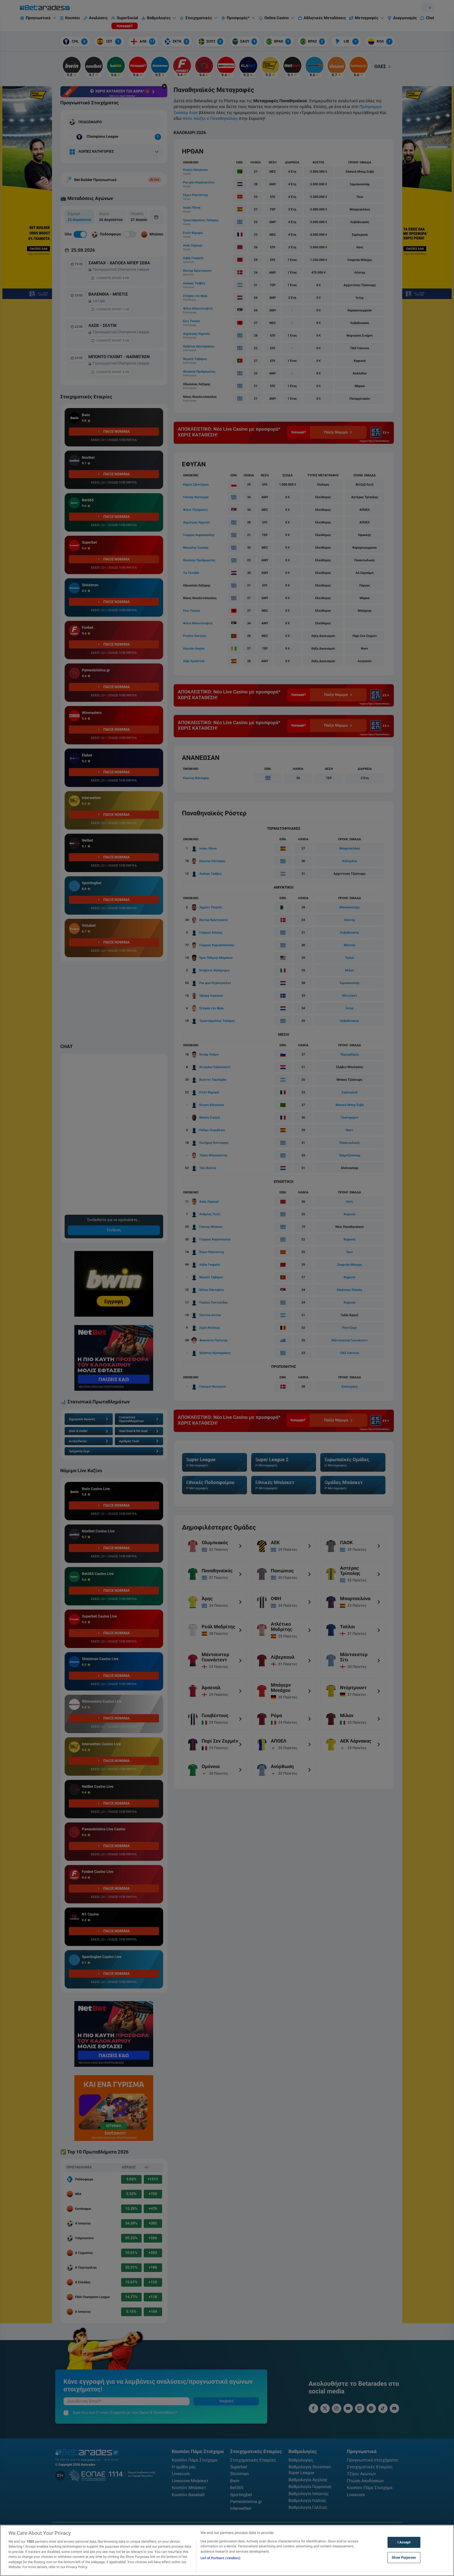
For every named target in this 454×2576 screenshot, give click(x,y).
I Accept (404, 2542)
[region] (227, 2550)
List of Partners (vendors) (220, 2558)
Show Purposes (404, 2557)
